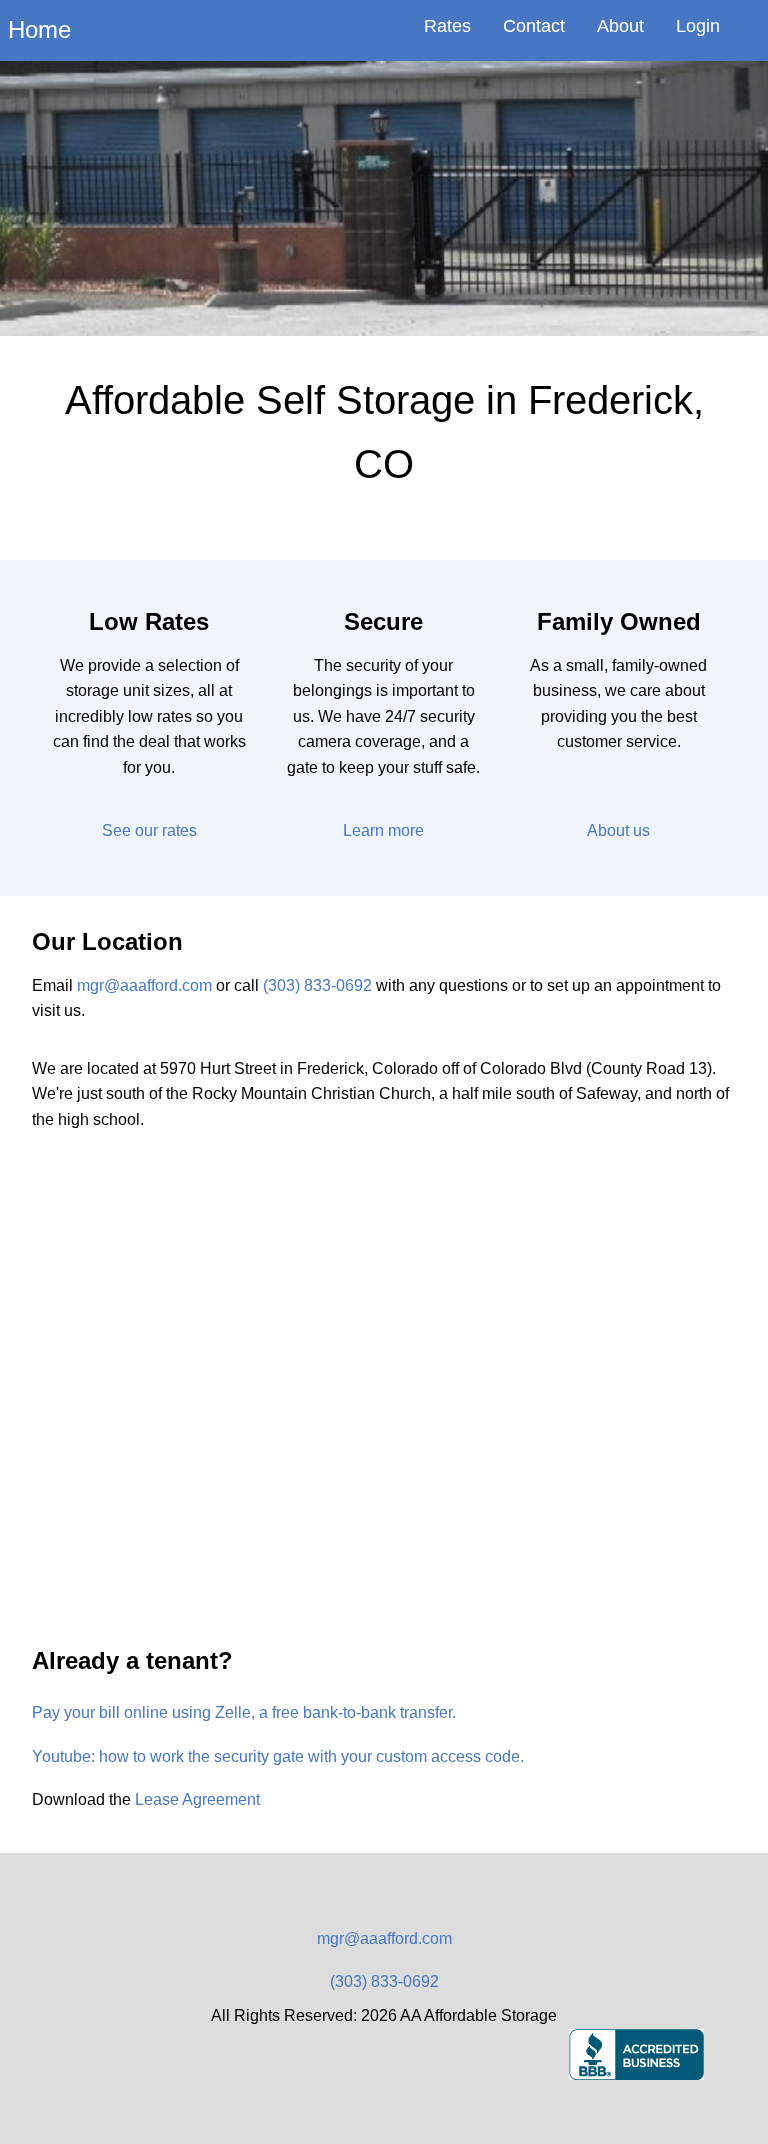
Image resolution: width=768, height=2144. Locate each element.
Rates (447, 26)
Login (698, 26)
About (620, 26)
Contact (534, 26)
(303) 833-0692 (317, 985)
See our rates (149, 830)
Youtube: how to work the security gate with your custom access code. (278, 1756)
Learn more (383, 830)
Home (39, 29)
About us (618, 830)
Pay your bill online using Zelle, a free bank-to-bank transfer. (244, 1712)
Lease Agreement (197, 1799)
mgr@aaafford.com (144, 985)
